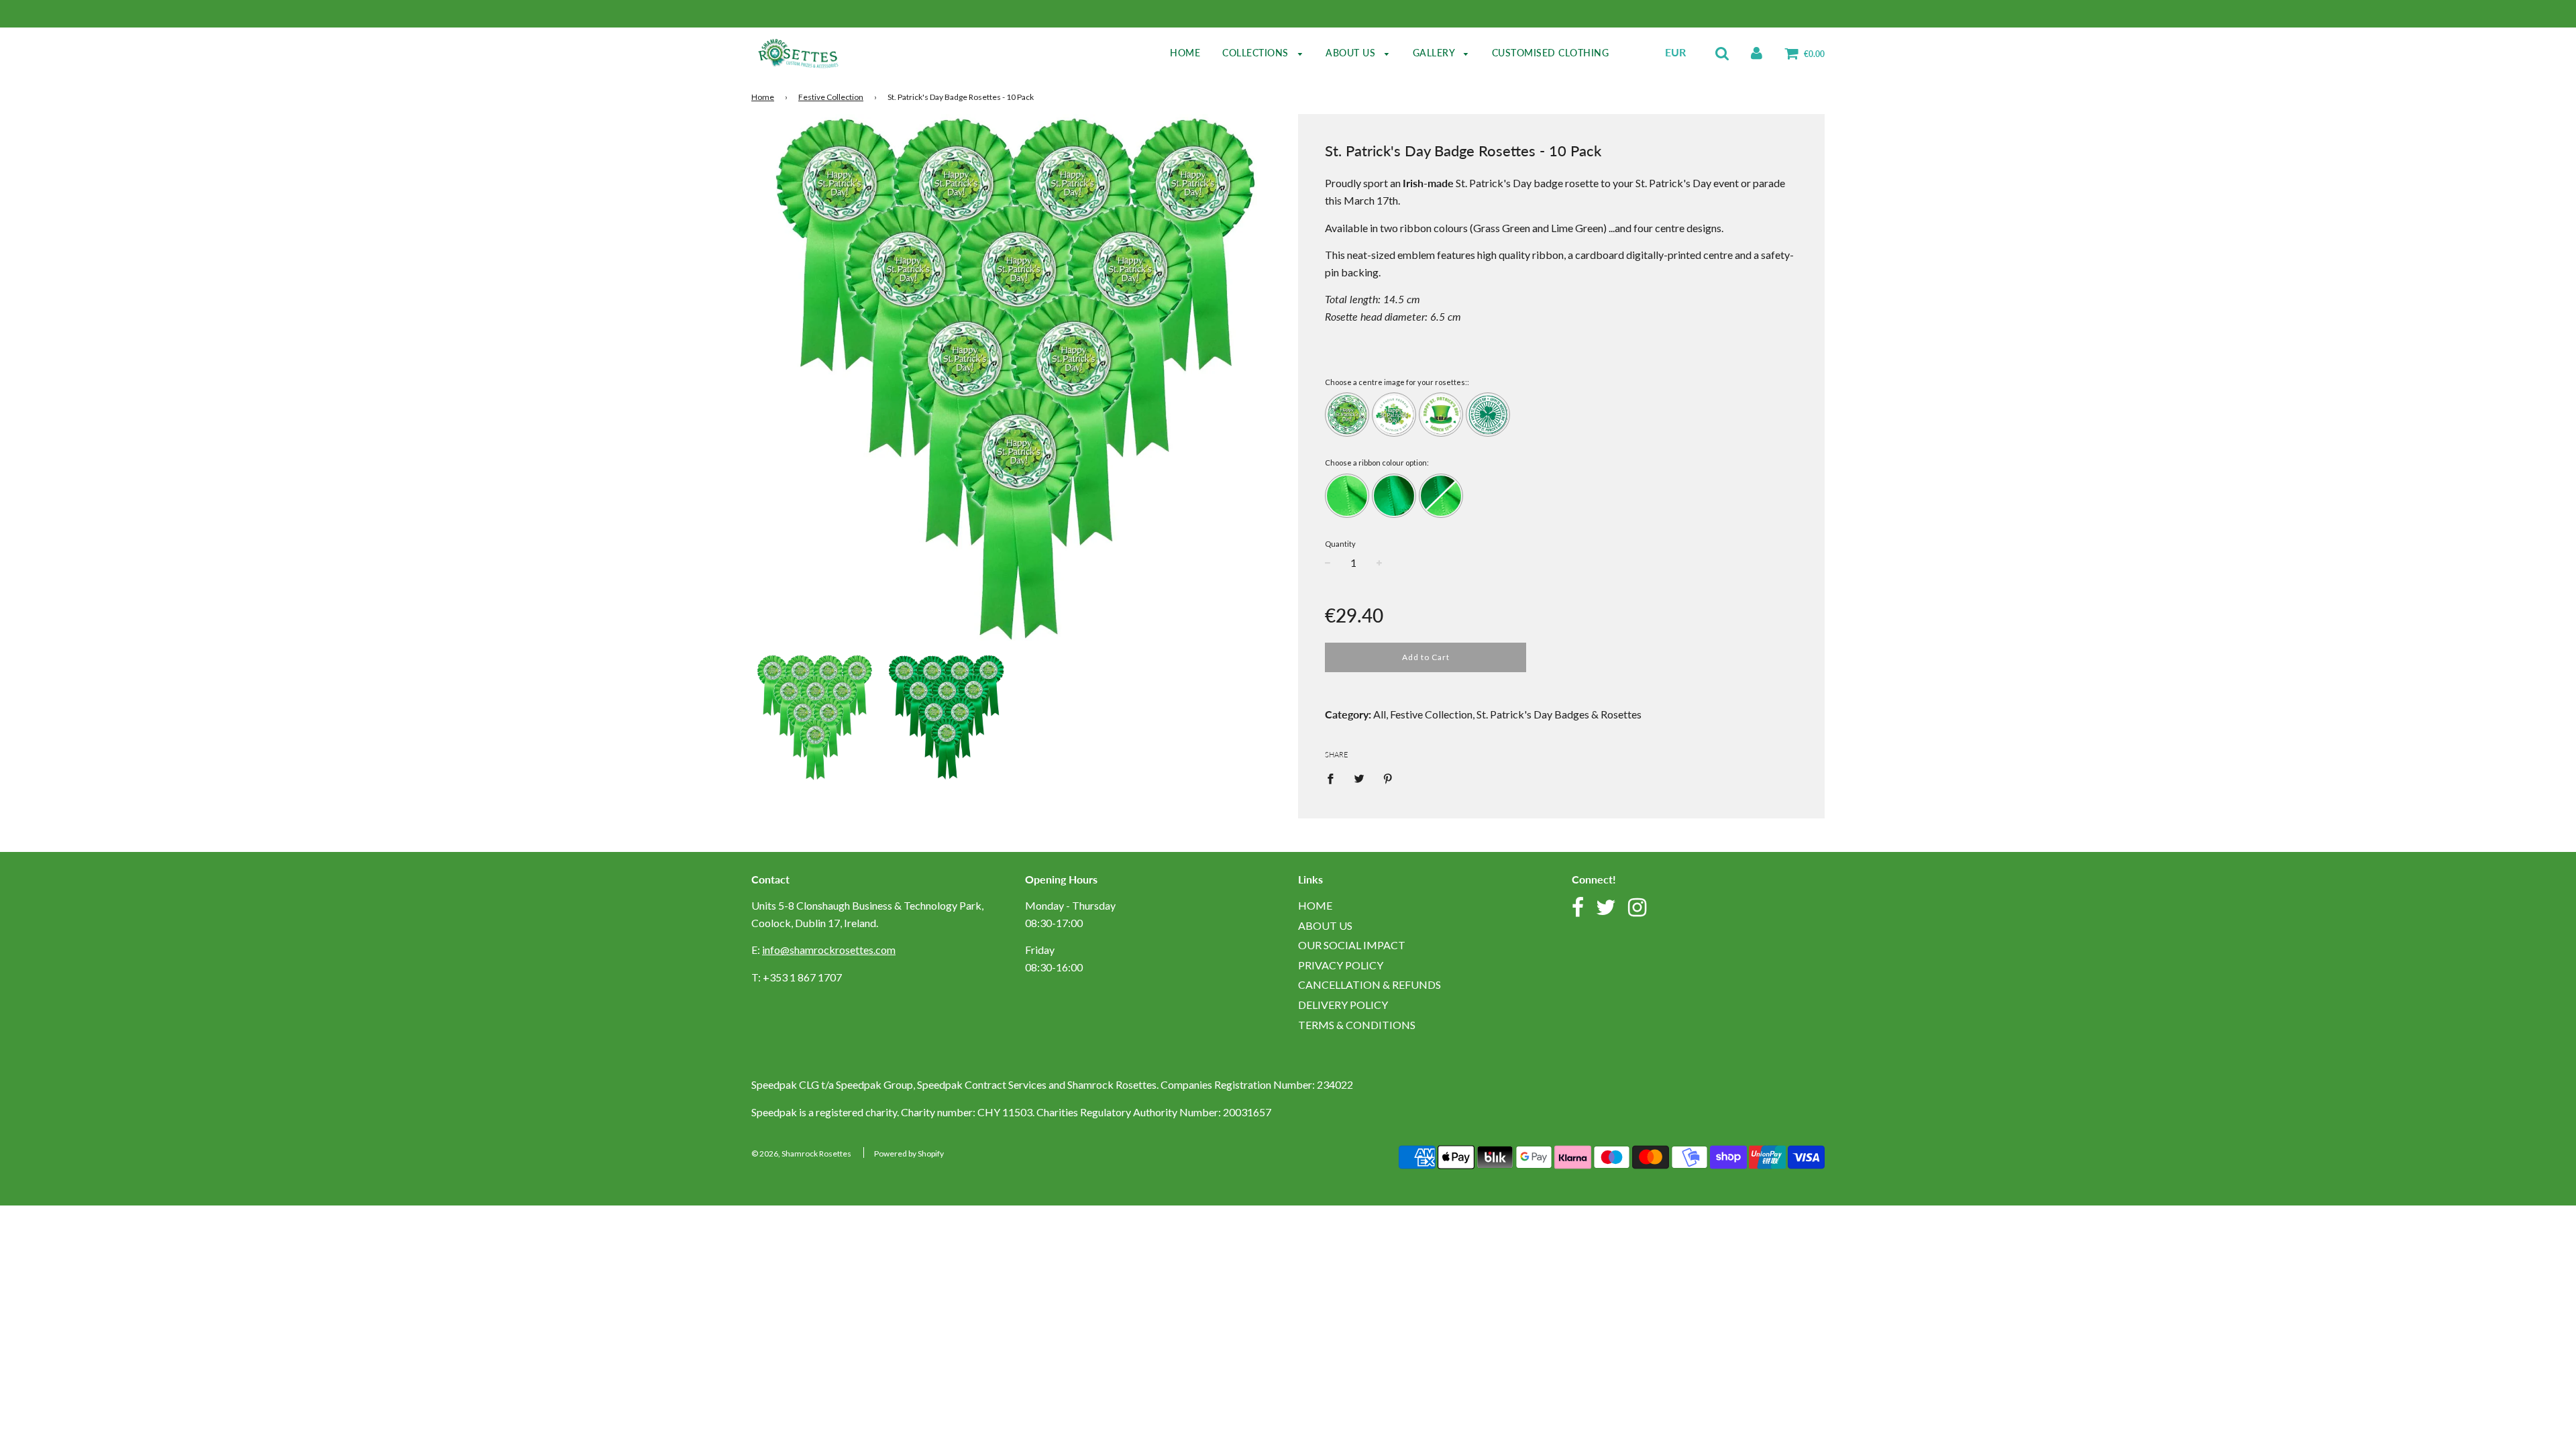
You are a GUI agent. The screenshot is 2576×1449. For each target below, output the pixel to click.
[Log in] (1757, 52)
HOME (1315, 905)
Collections (1257, 53)
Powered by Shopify (909, 1153)
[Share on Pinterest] (1388, 777)
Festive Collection (831, 97)
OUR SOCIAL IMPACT (1352, 945)
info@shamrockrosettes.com (829, 950)
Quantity (1340, 544)
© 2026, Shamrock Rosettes (801, 1153)
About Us (1352, 53)
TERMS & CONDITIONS (1357, 1025)
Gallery (1435, 53)
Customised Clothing (1551, 53)
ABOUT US (1325, 925)
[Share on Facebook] (1334, 777)
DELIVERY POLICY (1343, 1005)
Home (1185, 53)
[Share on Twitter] (1359, 777)
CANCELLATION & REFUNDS (1370, 984)
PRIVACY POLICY (1341, 965)
